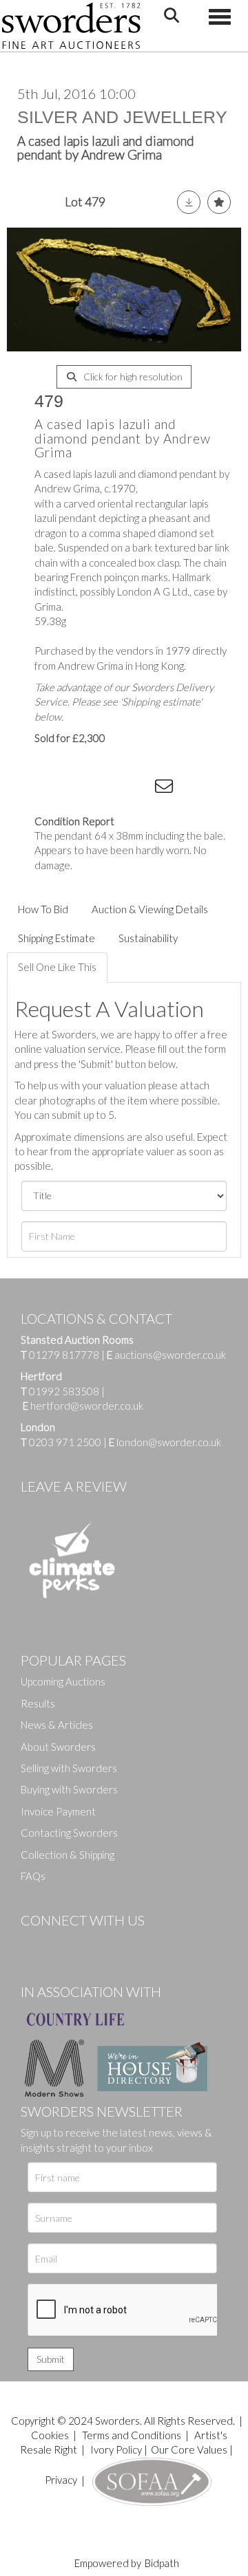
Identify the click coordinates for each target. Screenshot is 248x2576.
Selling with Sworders (69, 1768)
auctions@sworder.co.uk (166, 1355)
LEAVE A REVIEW (74, 1486)
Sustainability (148, 938)
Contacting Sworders (69, 1833)
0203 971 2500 (65, 1442)
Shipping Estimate (56, 938)
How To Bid (43, 909)
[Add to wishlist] (219, 202)
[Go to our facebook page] (34, 1943)
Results (38, 1703)
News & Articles (57, 1725)
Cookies (50, 2435)
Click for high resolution (132, 376)
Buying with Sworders (69, 1789)
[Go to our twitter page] (62, 1943)
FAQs (33, 1876)
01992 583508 (64, 1391)
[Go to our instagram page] (138, 789)
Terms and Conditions (133, 2435)
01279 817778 (64, 1355)
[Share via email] (166, 789)
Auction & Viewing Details (150, 909)
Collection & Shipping (68, 1855)
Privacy (61, 2480)
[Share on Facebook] (54, 789)
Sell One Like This (57, 967)
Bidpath (162, 2563)
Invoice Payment (58, 1811)
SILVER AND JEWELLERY (122, 117)
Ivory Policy (116, 2449)
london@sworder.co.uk (165, 1442)
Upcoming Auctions (63, 1681)
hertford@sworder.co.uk (87, 1406)
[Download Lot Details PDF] (189, 202)
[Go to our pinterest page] (90, 1943)
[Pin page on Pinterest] (110, 789)
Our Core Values (189, 2449)
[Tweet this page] (83, 789)
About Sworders (58, 1747)
